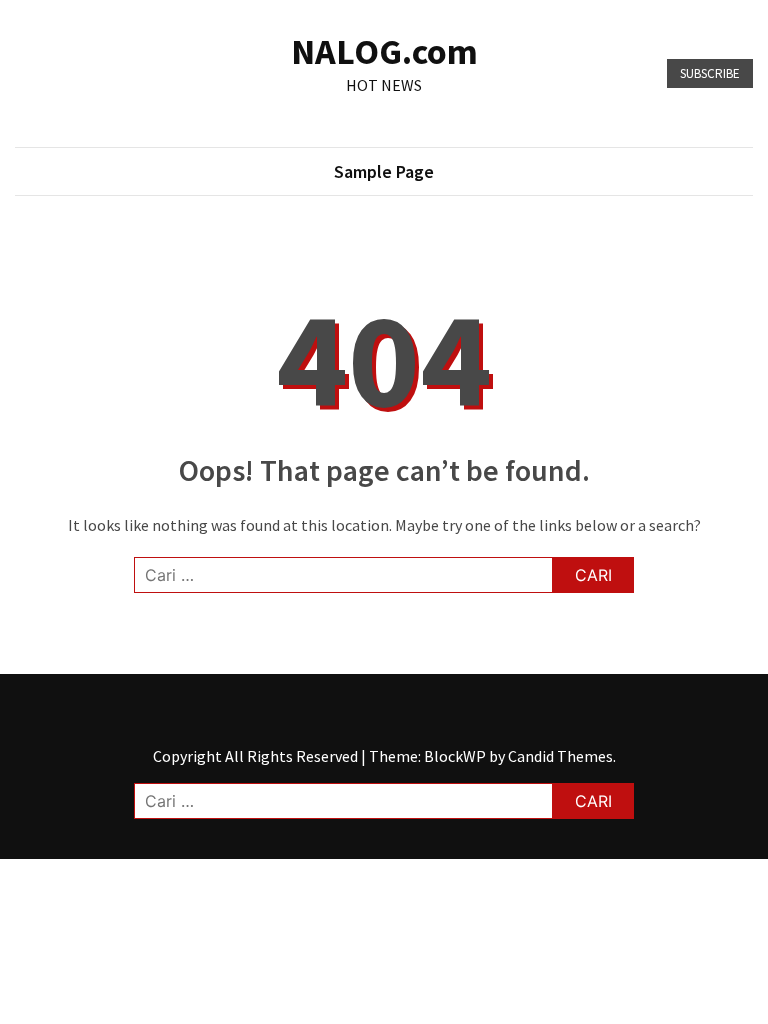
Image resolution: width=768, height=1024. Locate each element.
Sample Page (384, 171)
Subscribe (710, 73)
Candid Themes (560, 756)
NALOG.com (384, 51)
